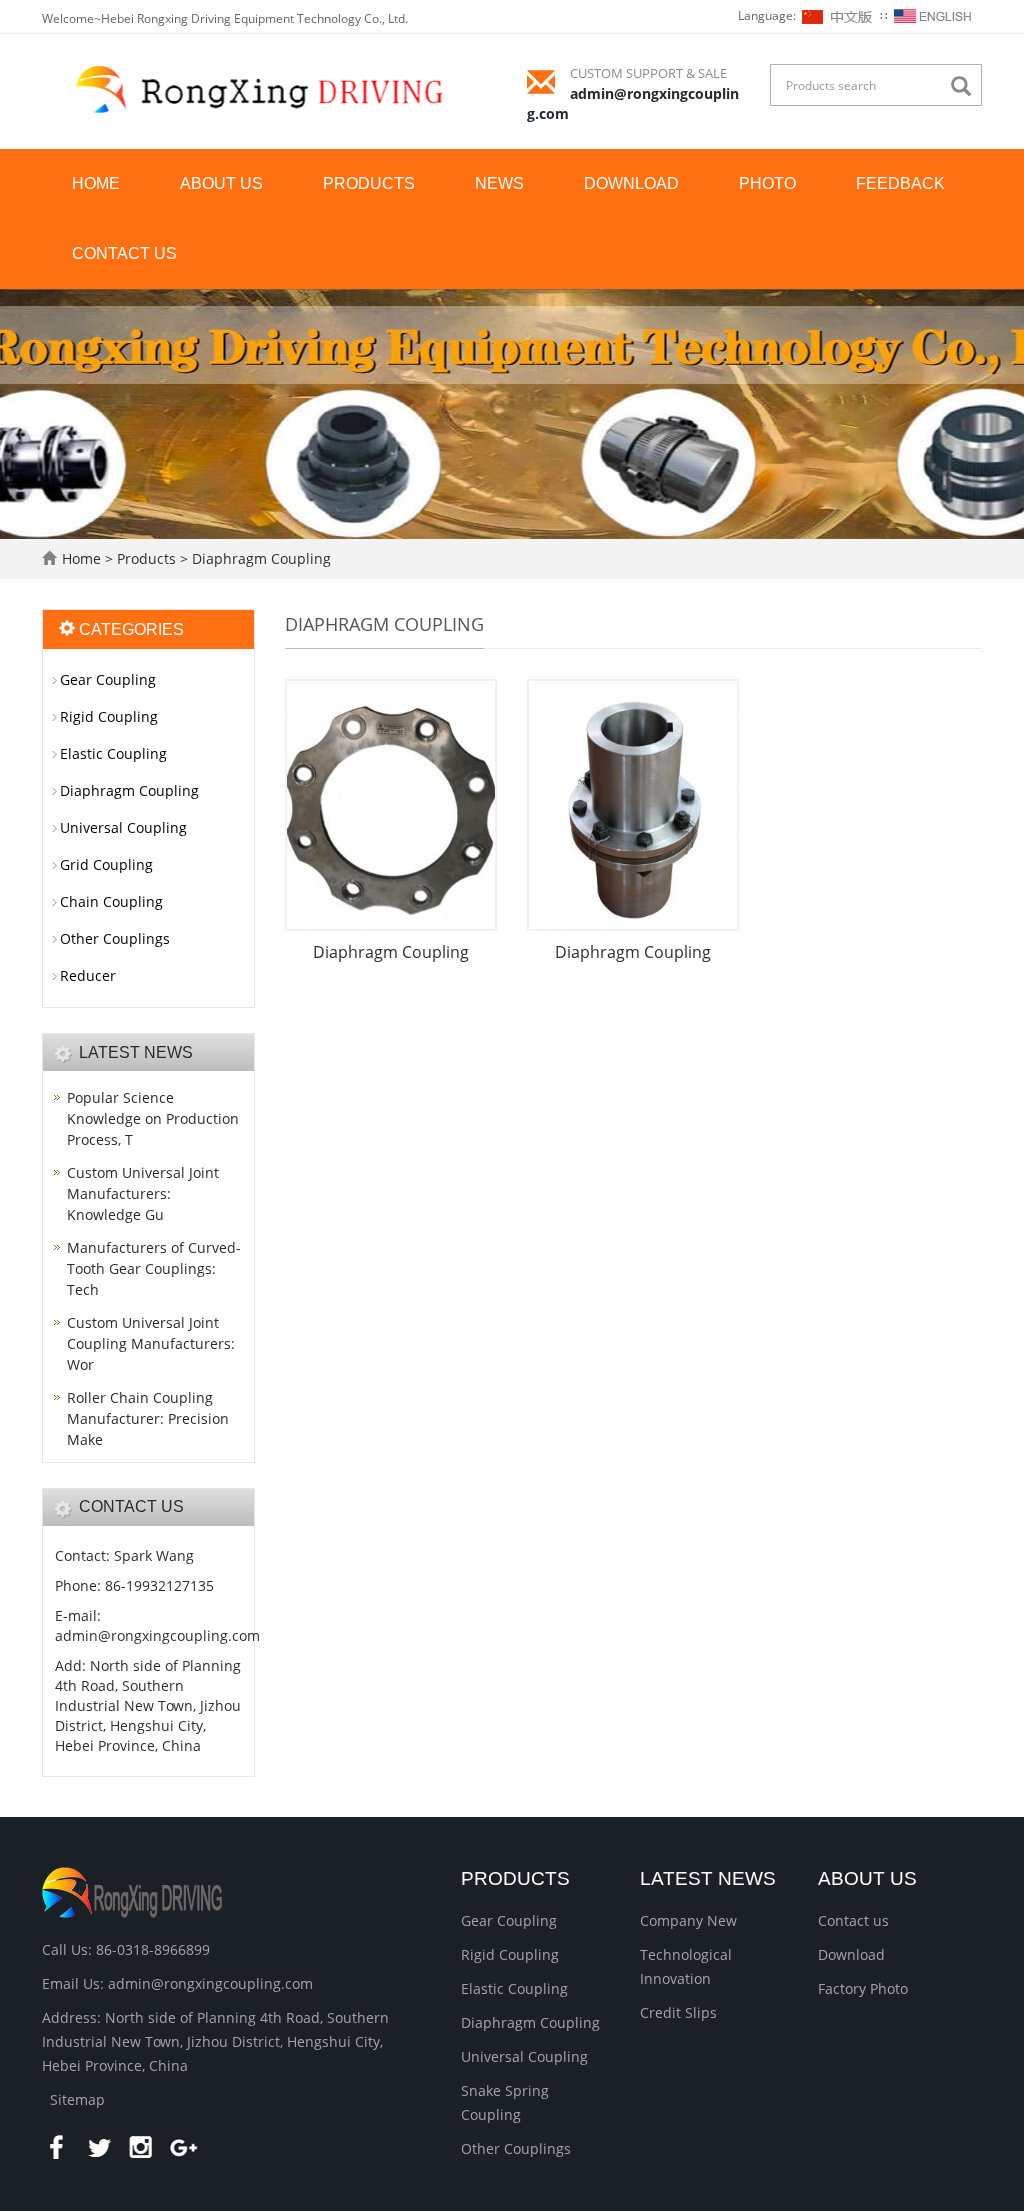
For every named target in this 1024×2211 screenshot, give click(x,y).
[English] (933, 15)
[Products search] (966, 86)
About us (221, 183)
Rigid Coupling (109, 716)
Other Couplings (115, 938)
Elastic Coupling (113, 753)
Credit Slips (678, 2012)
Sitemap (77, 2099)
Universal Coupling (123, 827)
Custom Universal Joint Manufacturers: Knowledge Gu (143, 1193)
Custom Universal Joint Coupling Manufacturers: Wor (151, 1343)
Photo (767, 183)
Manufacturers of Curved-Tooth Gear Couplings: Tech (154, 1268)
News (499, 183)
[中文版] (838, 15)
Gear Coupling (108, 679)
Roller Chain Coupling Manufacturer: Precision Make (148, 1418)
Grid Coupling (106, 864)
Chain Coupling (111, 901)
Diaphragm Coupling (259, 558)
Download (631, 183)
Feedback (900, 183)
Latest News (708, 1878)
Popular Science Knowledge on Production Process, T (153, 1118)
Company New (688, 1920)
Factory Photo (863, 1988)
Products (369, 183)
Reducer (88, 975)
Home (96, 183)
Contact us (124, 253)
